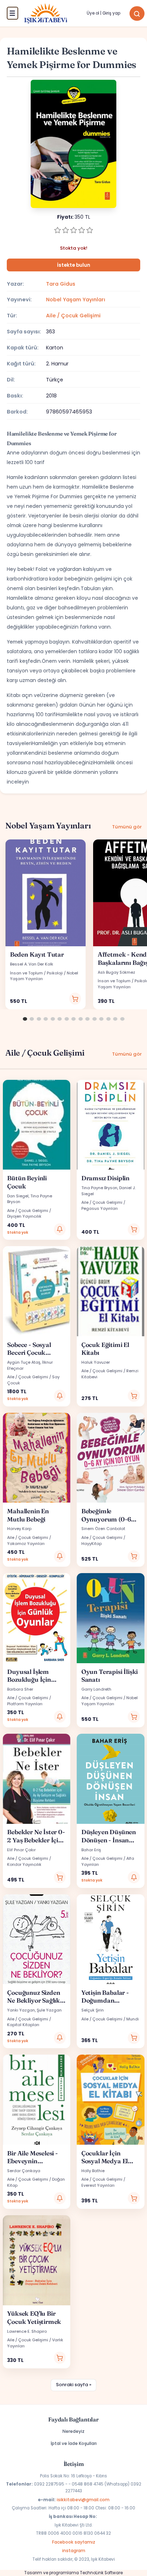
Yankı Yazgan (21, 2010)
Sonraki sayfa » (74, 2385)
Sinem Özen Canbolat (103, 1529)
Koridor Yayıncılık (24, 1864)
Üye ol (93, 13)
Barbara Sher (20, 1689)
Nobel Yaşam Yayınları (76, 300)
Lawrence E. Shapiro (27, 2331)
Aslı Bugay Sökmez (116, 972)
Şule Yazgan (49, 2010)
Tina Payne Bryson (99, 1188)
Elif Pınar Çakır (21, 1850)
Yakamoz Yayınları (26, 1544)
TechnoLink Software (101, 2573)
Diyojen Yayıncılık (24, 1216)
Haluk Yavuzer (96, 1362)
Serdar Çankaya (24, 2171)
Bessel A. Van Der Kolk (32, 964)
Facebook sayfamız (74, 2542)
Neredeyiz (73, 2431)
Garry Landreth (96, 1689)
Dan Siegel (18, 1196)
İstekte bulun (74, 265)
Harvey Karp (19, 1529)
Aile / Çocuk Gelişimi (73, 316)
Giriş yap (111, 13)
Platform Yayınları (25, 1704)
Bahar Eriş (91, 1850)
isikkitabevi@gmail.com (83, 2500)
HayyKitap (92, 1544)
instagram (74, 2551)
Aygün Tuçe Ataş (24, 1362)
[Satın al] (75, 999)
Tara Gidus (61, 284)
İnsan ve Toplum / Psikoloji (36, 973)
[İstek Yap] (60, 1229)
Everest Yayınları (98, 2185)
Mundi (133, 2019)
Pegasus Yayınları (100, 1208)
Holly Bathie (93, 2171)
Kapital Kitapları (23, 2025)
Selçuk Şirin (93, 2010)
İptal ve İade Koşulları (74, 2443)
